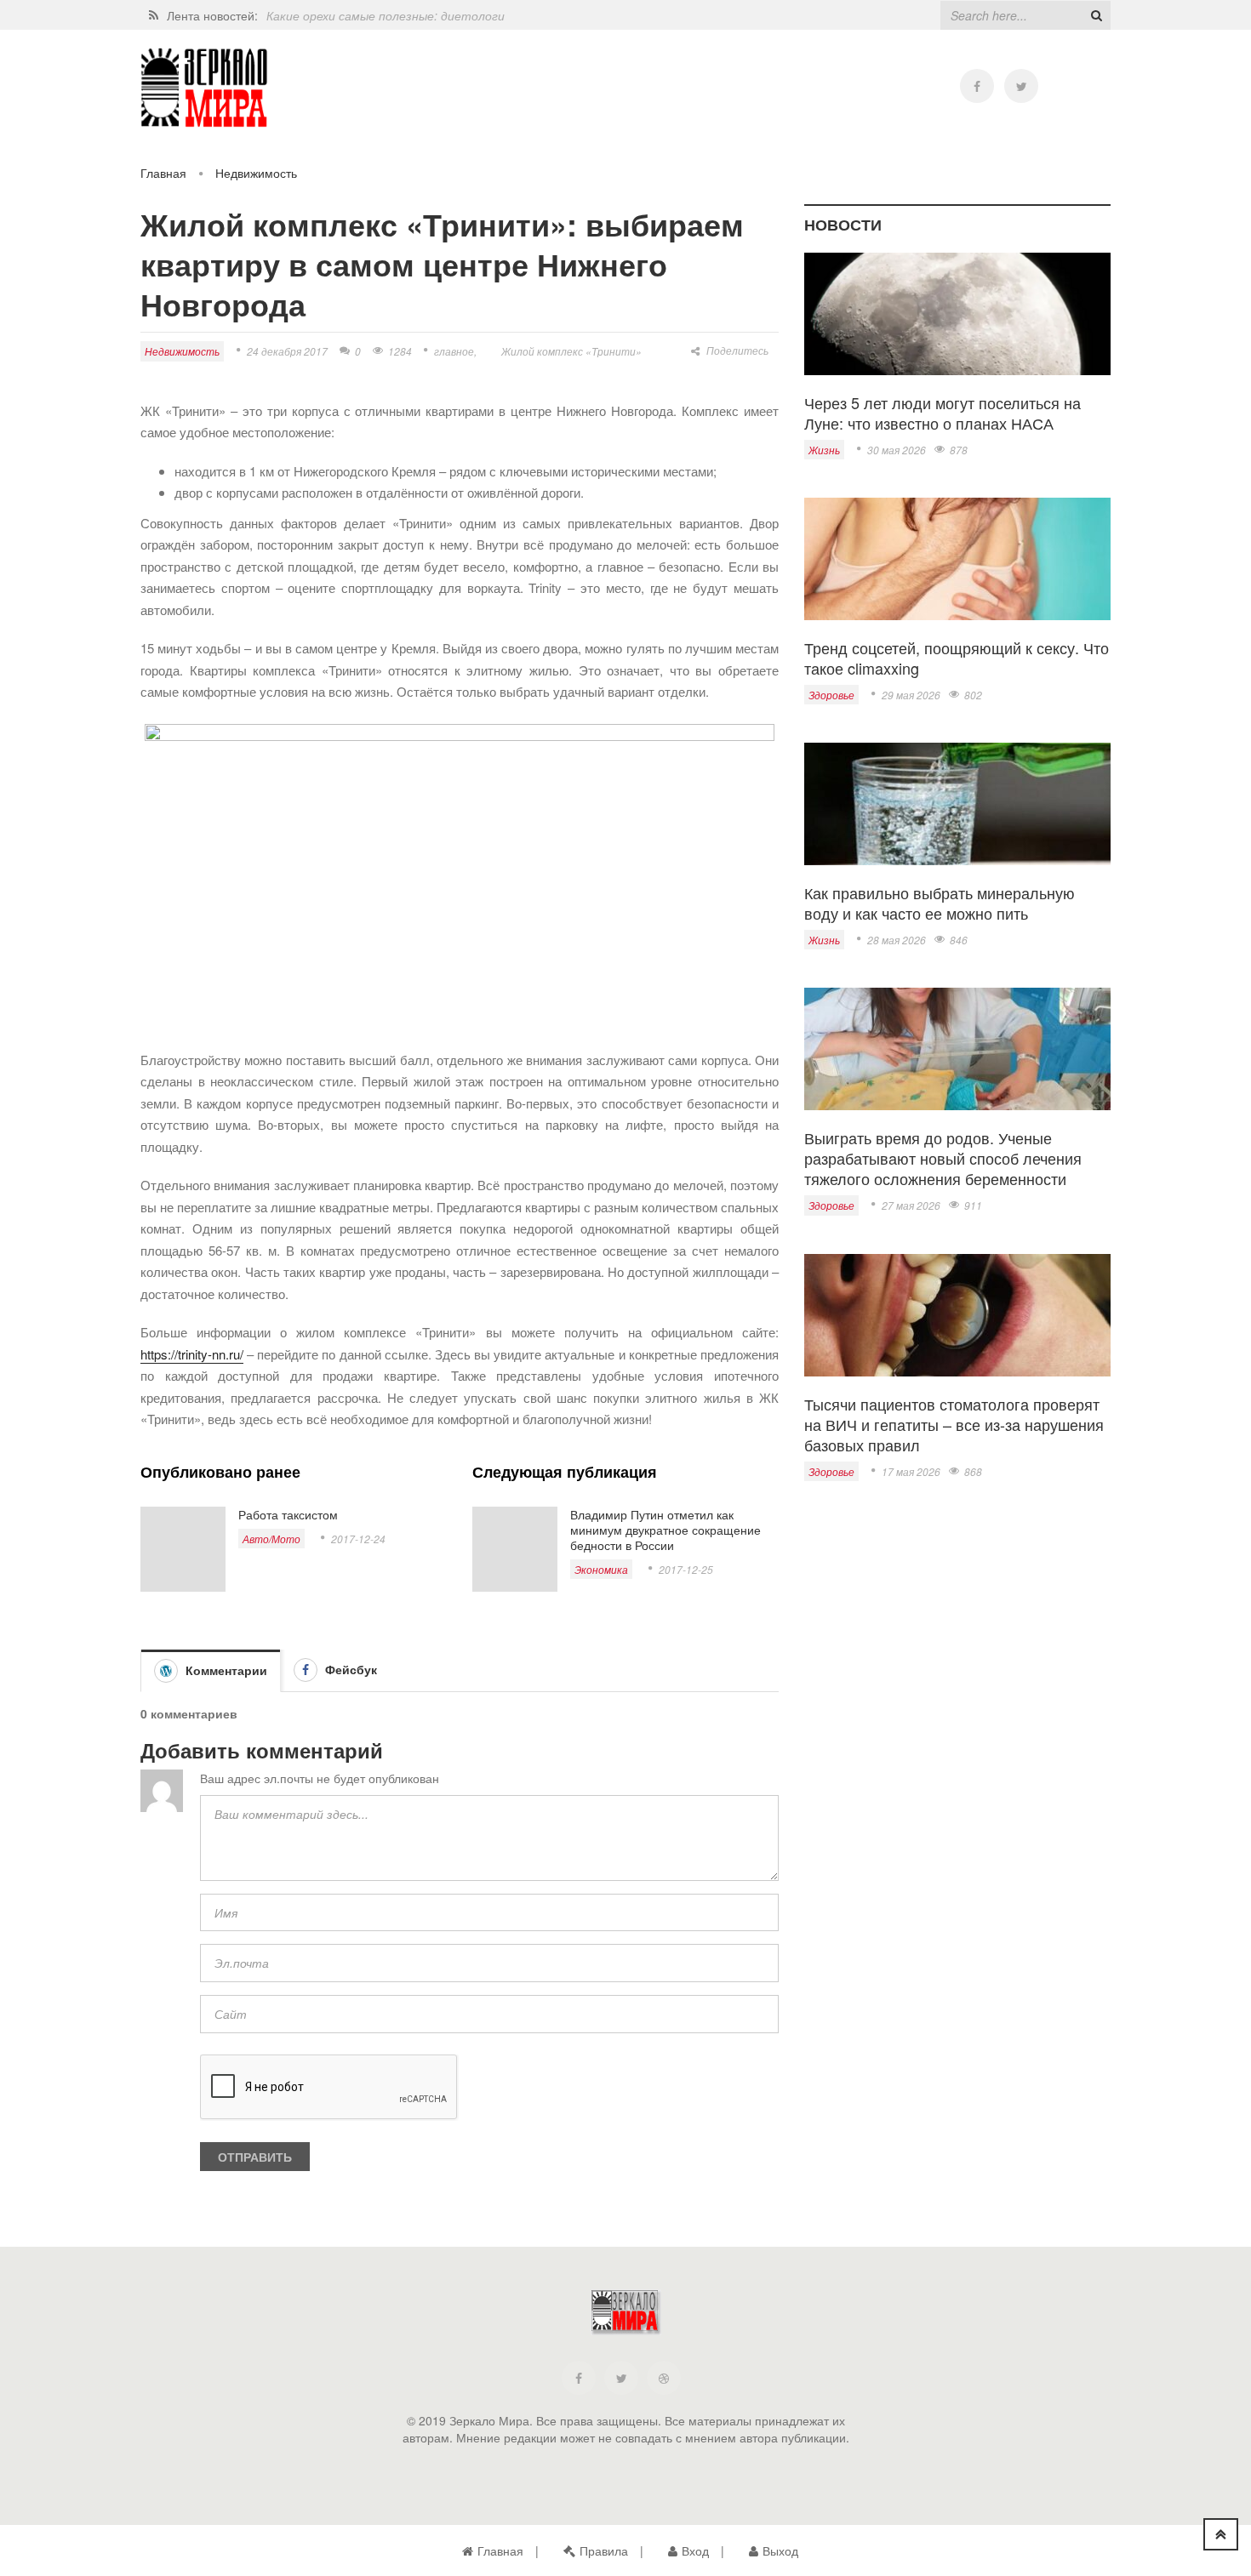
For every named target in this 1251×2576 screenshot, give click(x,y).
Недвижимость (256, 173)
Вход (695, 2550)
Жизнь (824, 450)
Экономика (601, 1569)
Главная (163, 173)
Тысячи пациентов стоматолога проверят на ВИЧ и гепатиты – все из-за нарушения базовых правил (954, 1424)
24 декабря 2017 (287, 351)
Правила (604, 2550)
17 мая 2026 (911, 1471)
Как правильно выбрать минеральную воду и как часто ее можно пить (940, 903)
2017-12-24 (358, 1539)
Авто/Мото (271, 1539)
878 (959, 450)
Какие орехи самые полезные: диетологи (386, 15)
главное (454, 351)
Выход (780, 2550)
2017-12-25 (686, 1569)
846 (959, 940)
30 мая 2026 (897, 450)
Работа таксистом (288, 1514)
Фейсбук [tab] (349, 1669)
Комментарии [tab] (225, 1670)
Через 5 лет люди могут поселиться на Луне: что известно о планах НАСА (943, 413)
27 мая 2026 (911, 1205)
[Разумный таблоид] (204, 88)
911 (973, 1205)
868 (973, 1471)
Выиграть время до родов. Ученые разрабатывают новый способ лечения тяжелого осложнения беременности (943, 1158)
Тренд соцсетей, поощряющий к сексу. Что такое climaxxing (957, 658)
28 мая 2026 (897, 940)
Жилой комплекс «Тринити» (571, 351)
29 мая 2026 (911, 695)
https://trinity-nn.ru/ (192, 1354)
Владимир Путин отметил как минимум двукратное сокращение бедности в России (665, 1530)
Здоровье (831, 695)
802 (973, 695)
